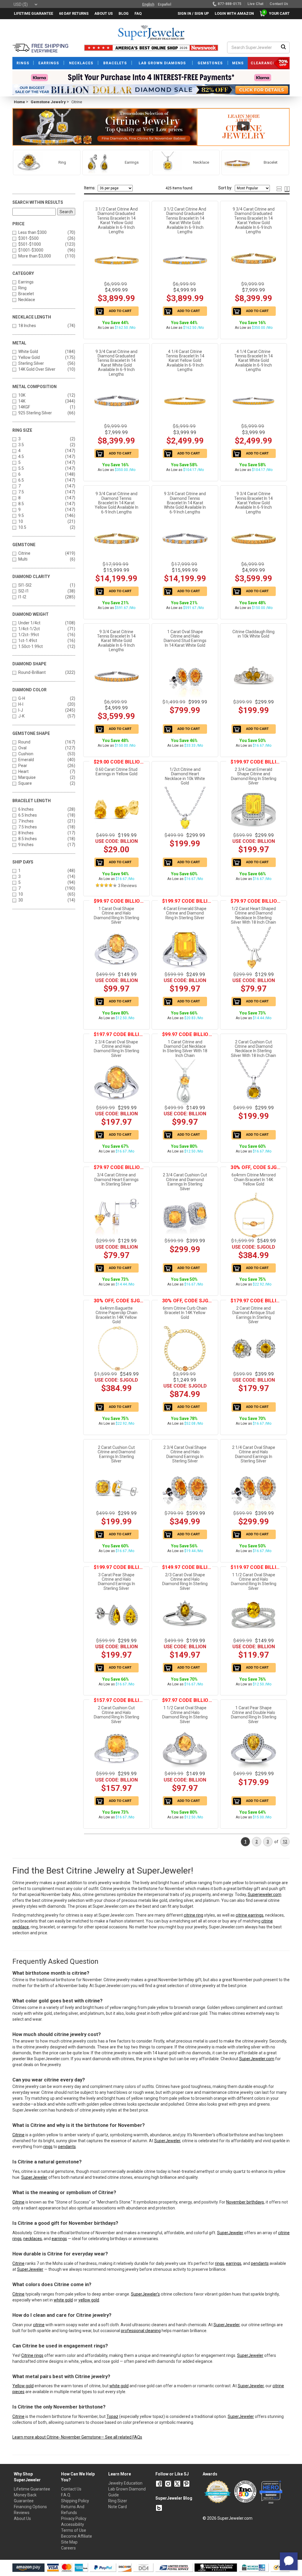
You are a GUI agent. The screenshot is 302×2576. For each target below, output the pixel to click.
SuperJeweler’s (145, 2294)
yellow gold (89, 2300)
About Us (22, 2518)
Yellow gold (23, 2386)
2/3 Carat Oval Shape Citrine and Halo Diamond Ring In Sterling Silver (185, 1582)
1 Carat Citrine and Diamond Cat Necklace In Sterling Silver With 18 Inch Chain (185, 1049)
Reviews (22, 2513)
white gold (63, 2300)
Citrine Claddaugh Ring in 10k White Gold (253, 634)
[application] (289, 2561)
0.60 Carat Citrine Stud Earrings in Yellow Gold (116, 772)
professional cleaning (141, 2331)
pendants (67, 2147)
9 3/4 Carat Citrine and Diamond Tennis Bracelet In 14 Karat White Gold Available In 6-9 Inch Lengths (185, 503)
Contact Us (71, 2489)
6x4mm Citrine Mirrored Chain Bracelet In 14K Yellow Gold (254, 1179)
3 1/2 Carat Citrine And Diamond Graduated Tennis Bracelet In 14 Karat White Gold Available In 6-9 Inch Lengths (185, 220)
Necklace (27, 300)
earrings (59, 2239)
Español (164, 4)
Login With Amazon (234, 13)
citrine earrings (250, 1915)
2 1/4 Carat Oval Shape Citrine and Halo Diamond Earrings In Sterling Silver (254, 1454)
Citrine (18, 2135)
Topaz (112, 2416)
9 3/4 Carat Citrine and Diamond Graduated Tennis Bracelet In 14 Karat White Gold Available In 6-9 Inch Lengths (116, 363)
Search (66, 212)
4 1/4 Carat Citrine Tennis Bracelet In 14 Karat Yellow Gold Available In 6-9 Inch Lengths (185, 361)
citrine (39, 2325)
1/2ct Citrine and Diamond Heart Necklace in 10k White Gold (185, 776)
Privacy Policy (74, 2518)
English (148, 4)
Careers (68, 2548)
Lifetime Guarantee (32, 2489)
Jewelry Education (125, 2483)
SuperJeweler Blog (174, 2498)
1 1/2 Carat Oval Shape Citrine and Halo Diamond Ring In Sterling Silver (254, 1582)
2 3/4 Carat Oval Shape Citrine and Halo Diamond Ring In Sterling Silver (116, 1049)
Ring (22, 288)
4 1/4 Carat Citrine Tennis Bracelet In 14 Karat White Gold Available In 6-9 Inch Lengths (253, 361)
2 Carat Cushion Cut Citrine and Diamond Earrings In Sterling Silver (116, 1454)
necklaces (33, 2239)
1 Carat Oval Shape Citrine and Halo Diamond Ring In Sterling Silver (116, 915)
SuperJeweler (167, 2141)
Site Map (69, 2542)
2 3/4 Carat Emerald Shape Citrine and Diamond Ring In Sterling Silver (254, 776)
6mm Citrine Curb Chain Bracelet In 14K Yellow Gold (185, 1313)
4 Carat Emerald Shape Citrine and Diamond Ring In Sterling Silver (185, 913)
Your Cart (278, 13)
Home (19, 102)
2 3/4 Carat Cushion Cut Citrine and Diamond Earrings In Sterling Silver (185, 1182)
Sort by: (225, 188)
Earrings (26, 282)
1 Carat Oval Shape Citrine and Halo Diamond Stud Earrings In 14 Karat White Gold (185, 638)
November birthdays (245, 2202)
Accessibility (73, 2524)
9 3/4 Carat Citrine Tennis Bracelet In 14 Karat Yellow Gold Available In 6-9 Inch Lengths (253, 503)
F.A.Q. (66, 2495)
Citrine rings (32, 2355)
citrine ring (193, 1915)
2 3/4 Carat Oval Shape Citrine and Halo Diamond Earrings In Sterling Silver (185, 1454)
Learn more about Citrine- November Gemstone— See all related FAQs (77, 2437)
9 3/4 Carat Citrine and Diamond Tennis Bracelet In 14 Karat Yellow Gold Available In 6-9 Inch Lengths (116, 503)
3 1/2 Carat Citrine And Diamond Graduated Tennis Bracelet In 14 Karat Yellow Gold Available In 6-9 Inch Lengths (116, 220)
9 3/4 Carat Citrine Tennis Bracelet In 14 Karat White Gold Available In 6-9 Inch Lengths (116, 641)
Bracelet (26, 294)
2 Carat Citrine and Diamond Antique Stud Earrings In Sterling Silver (253, 1315)
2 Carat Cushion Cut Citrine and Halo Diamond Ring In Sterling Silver (116, 1715)
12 (285, 1842)
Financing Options (30, 2507)
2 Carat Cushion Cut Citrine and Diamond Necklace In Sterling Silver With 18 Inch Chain (253, 1049)
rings (48, 2147)
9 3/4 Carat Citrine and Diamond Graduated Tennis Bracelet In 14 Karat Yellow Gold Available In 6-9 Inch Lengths (254, 220)
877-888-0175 (229, 4)
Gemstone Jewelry (48, 102)
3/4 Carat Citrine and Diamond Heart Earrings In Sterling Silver (116, 1179)
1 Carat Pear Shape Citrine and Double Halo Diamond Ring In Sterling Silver (254, 1715)
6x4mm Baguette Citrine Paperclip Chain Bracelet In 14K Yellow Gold (116, 1315)
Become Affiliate (77, 2536)
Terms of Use (74, 2530)
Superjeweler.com (265, 1894)
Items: (90, 188)
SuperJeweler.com (257, 2059)
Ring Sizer (118, 2501)
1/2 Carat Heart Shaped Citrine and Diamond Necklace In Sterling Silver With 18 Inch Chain (253, 915)
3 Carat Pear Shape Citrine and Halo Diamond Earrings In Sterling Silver (116, 1582)
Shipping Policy (75, 2501)
